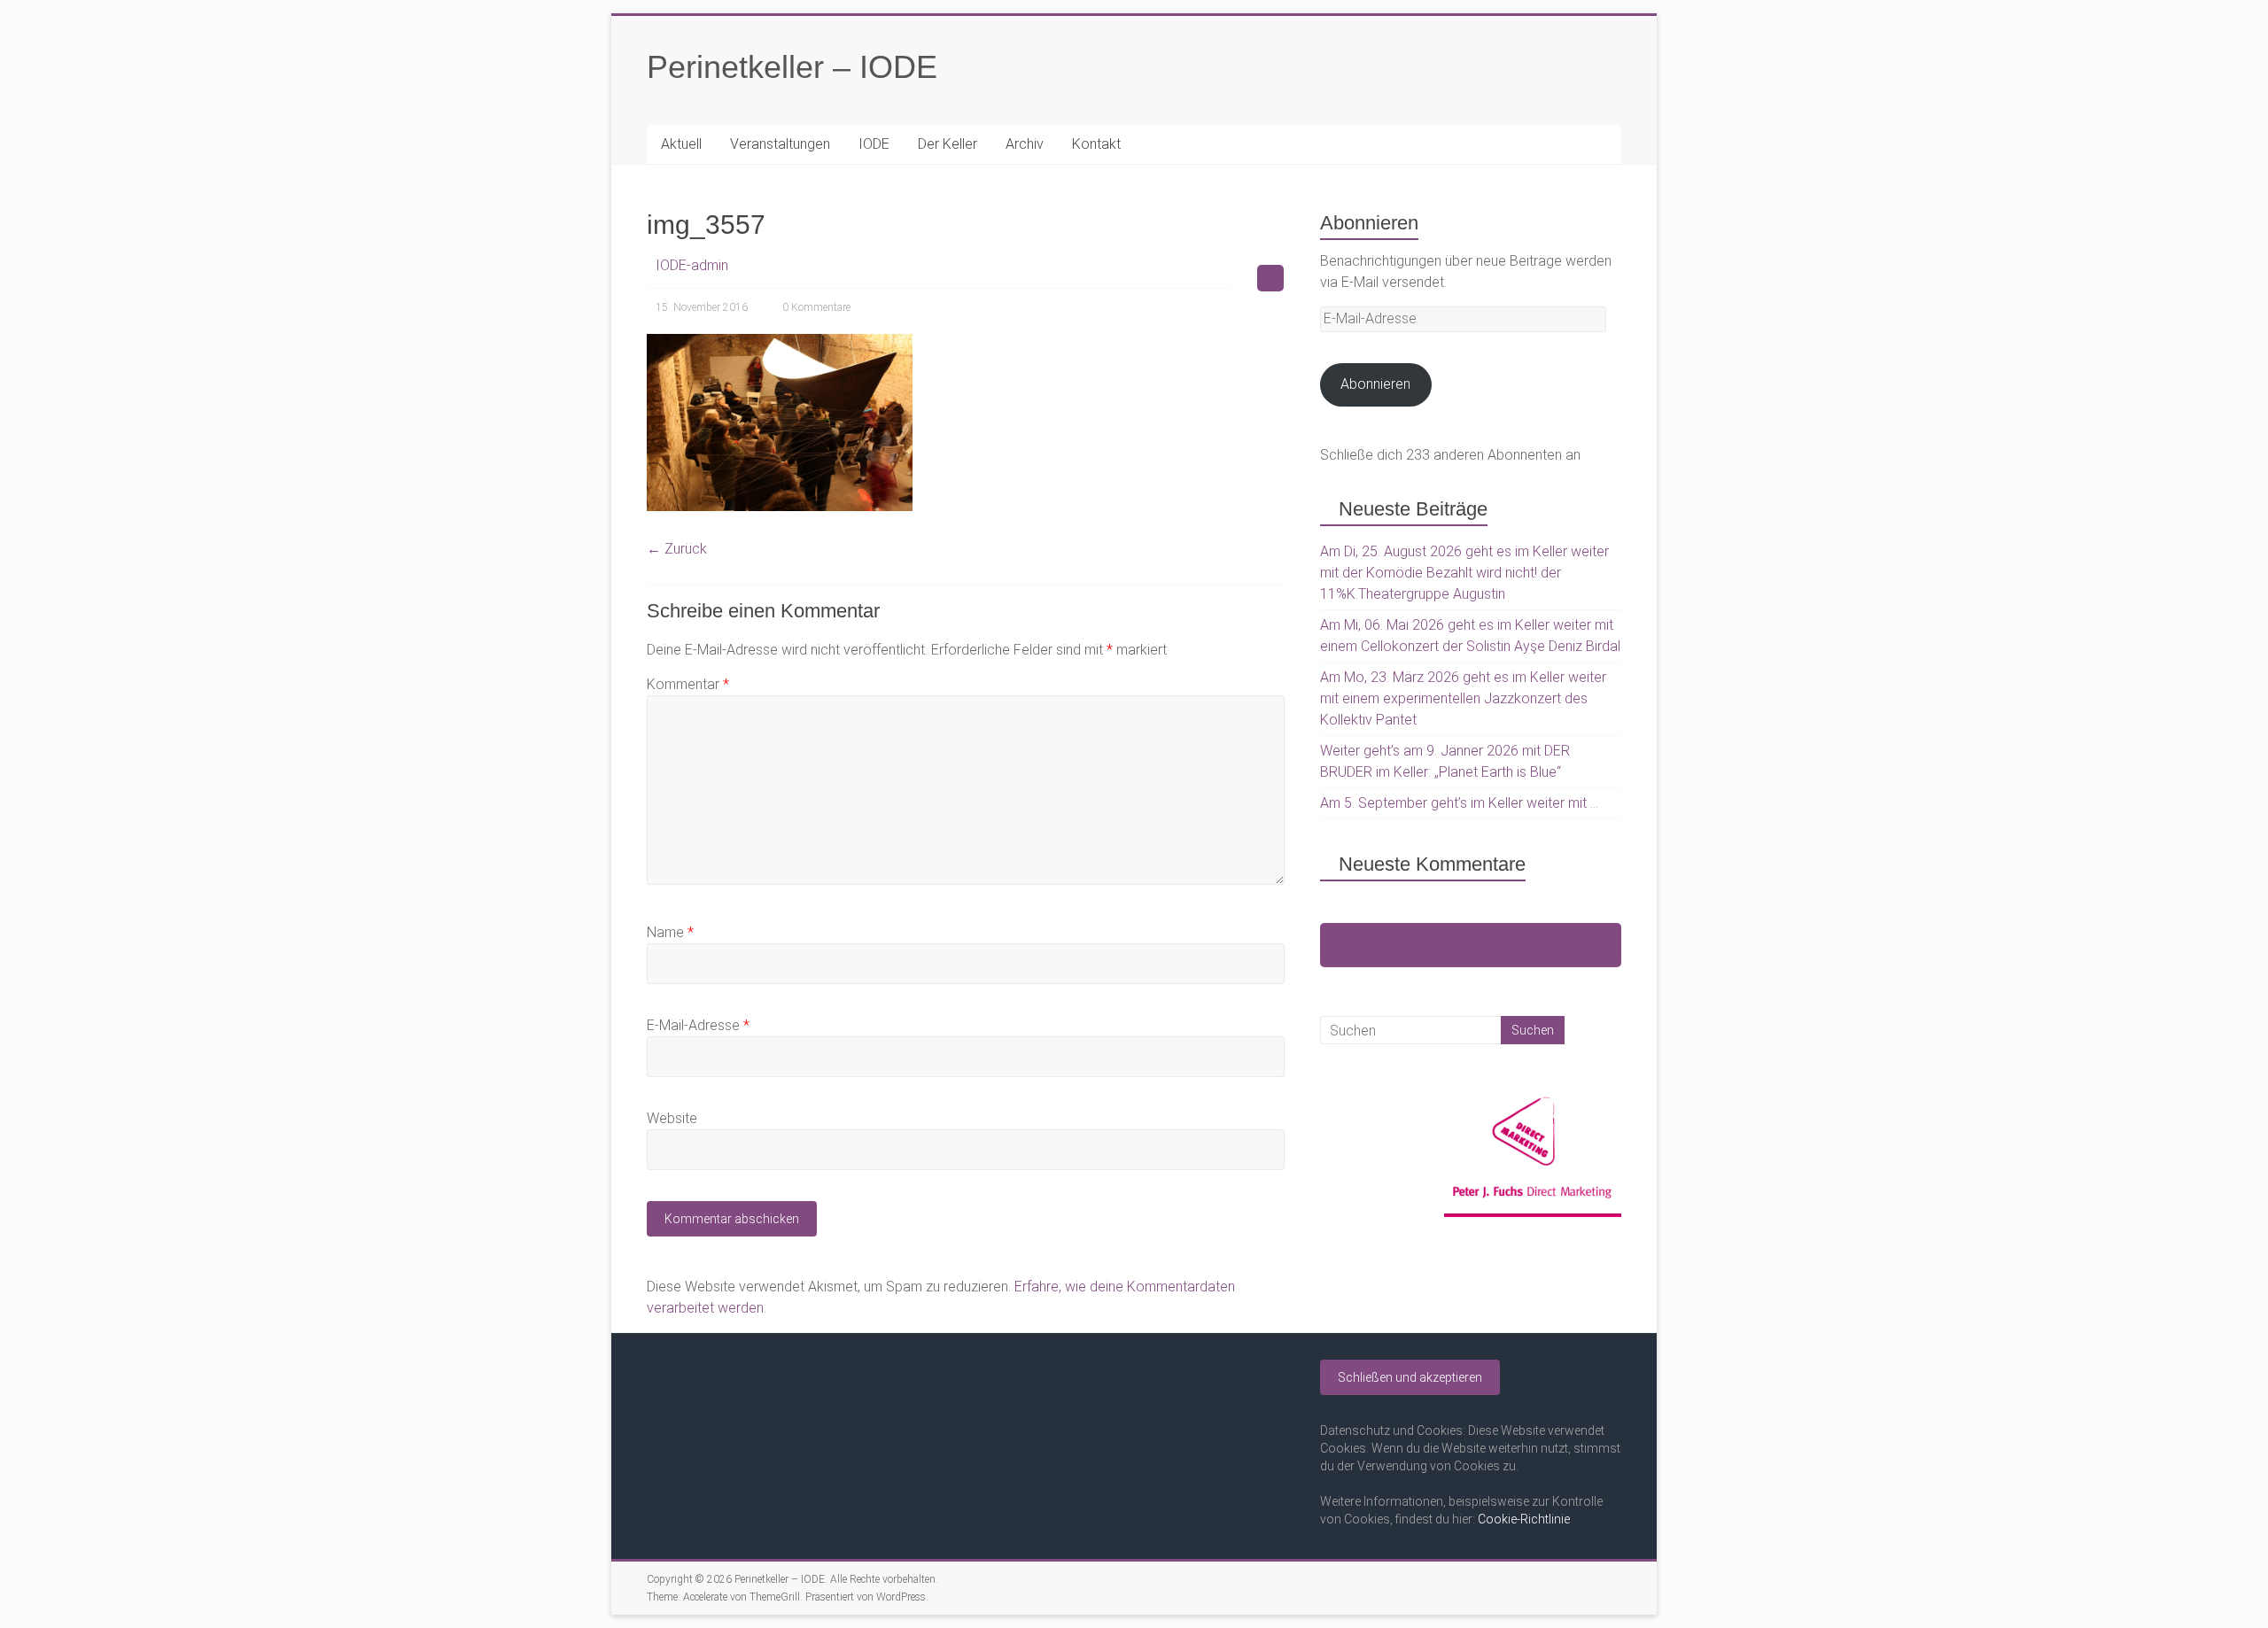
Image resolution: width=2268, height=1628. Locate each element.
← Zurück (677, 549)
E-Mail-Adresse (698, 1025)
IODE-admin (692, 265)
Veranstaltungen (780, 144)
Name (670, 932)
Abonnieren (1375, 384)
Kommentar (688, 684)
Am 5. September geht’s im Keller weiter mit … (1459, 803)
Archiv (1025, 144)
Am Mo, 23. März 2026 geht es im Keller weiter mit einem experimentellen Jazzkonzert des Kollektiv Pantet (1463, 698)
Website (672, 1118)
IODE (874, 144)
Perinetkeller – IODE (792, 67)
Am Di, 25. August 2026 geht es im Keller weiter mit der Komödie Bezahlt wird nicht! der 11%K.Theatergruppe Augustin (1464, 573)
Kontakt (1096, 144)
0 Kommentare (816, 307)
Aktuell (681, 144)
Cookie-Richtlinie (1524, 1519)
